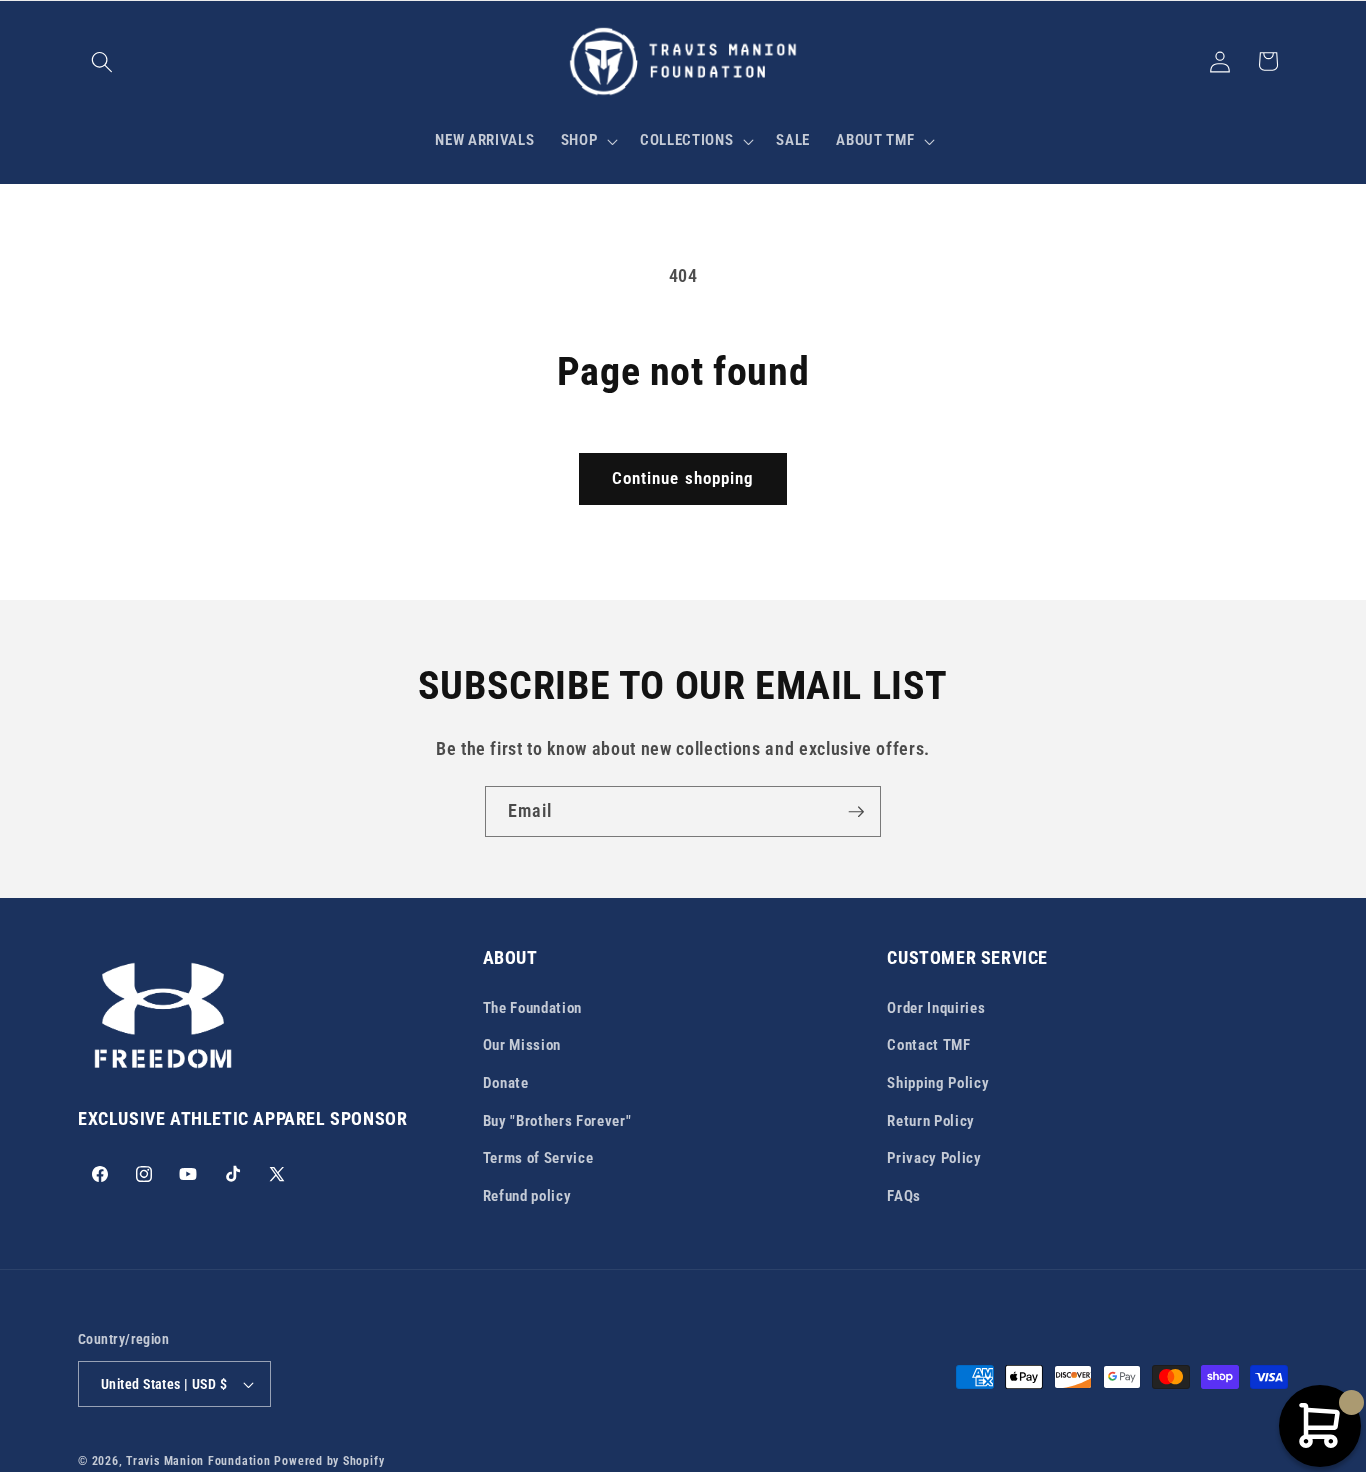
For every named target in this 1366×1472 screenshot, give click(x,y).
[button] (102, 61)
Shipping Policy (938, 1082)
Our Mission (522, 1045)
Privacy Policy (934, 1157)
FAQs (904, 1195)
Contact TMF (928, 1045)
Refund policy (527, 1195)
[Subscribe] (856, 812)
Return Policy (931, 1120)
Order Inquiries (936, 1007)
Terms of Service (538, 1157)
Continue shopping (683, 478)
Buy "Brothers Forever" (557, 1120)
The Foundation (532, 1007)
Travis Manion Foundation (198, 1461)
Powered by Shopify (329, 1461)
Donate (506, 1082)
